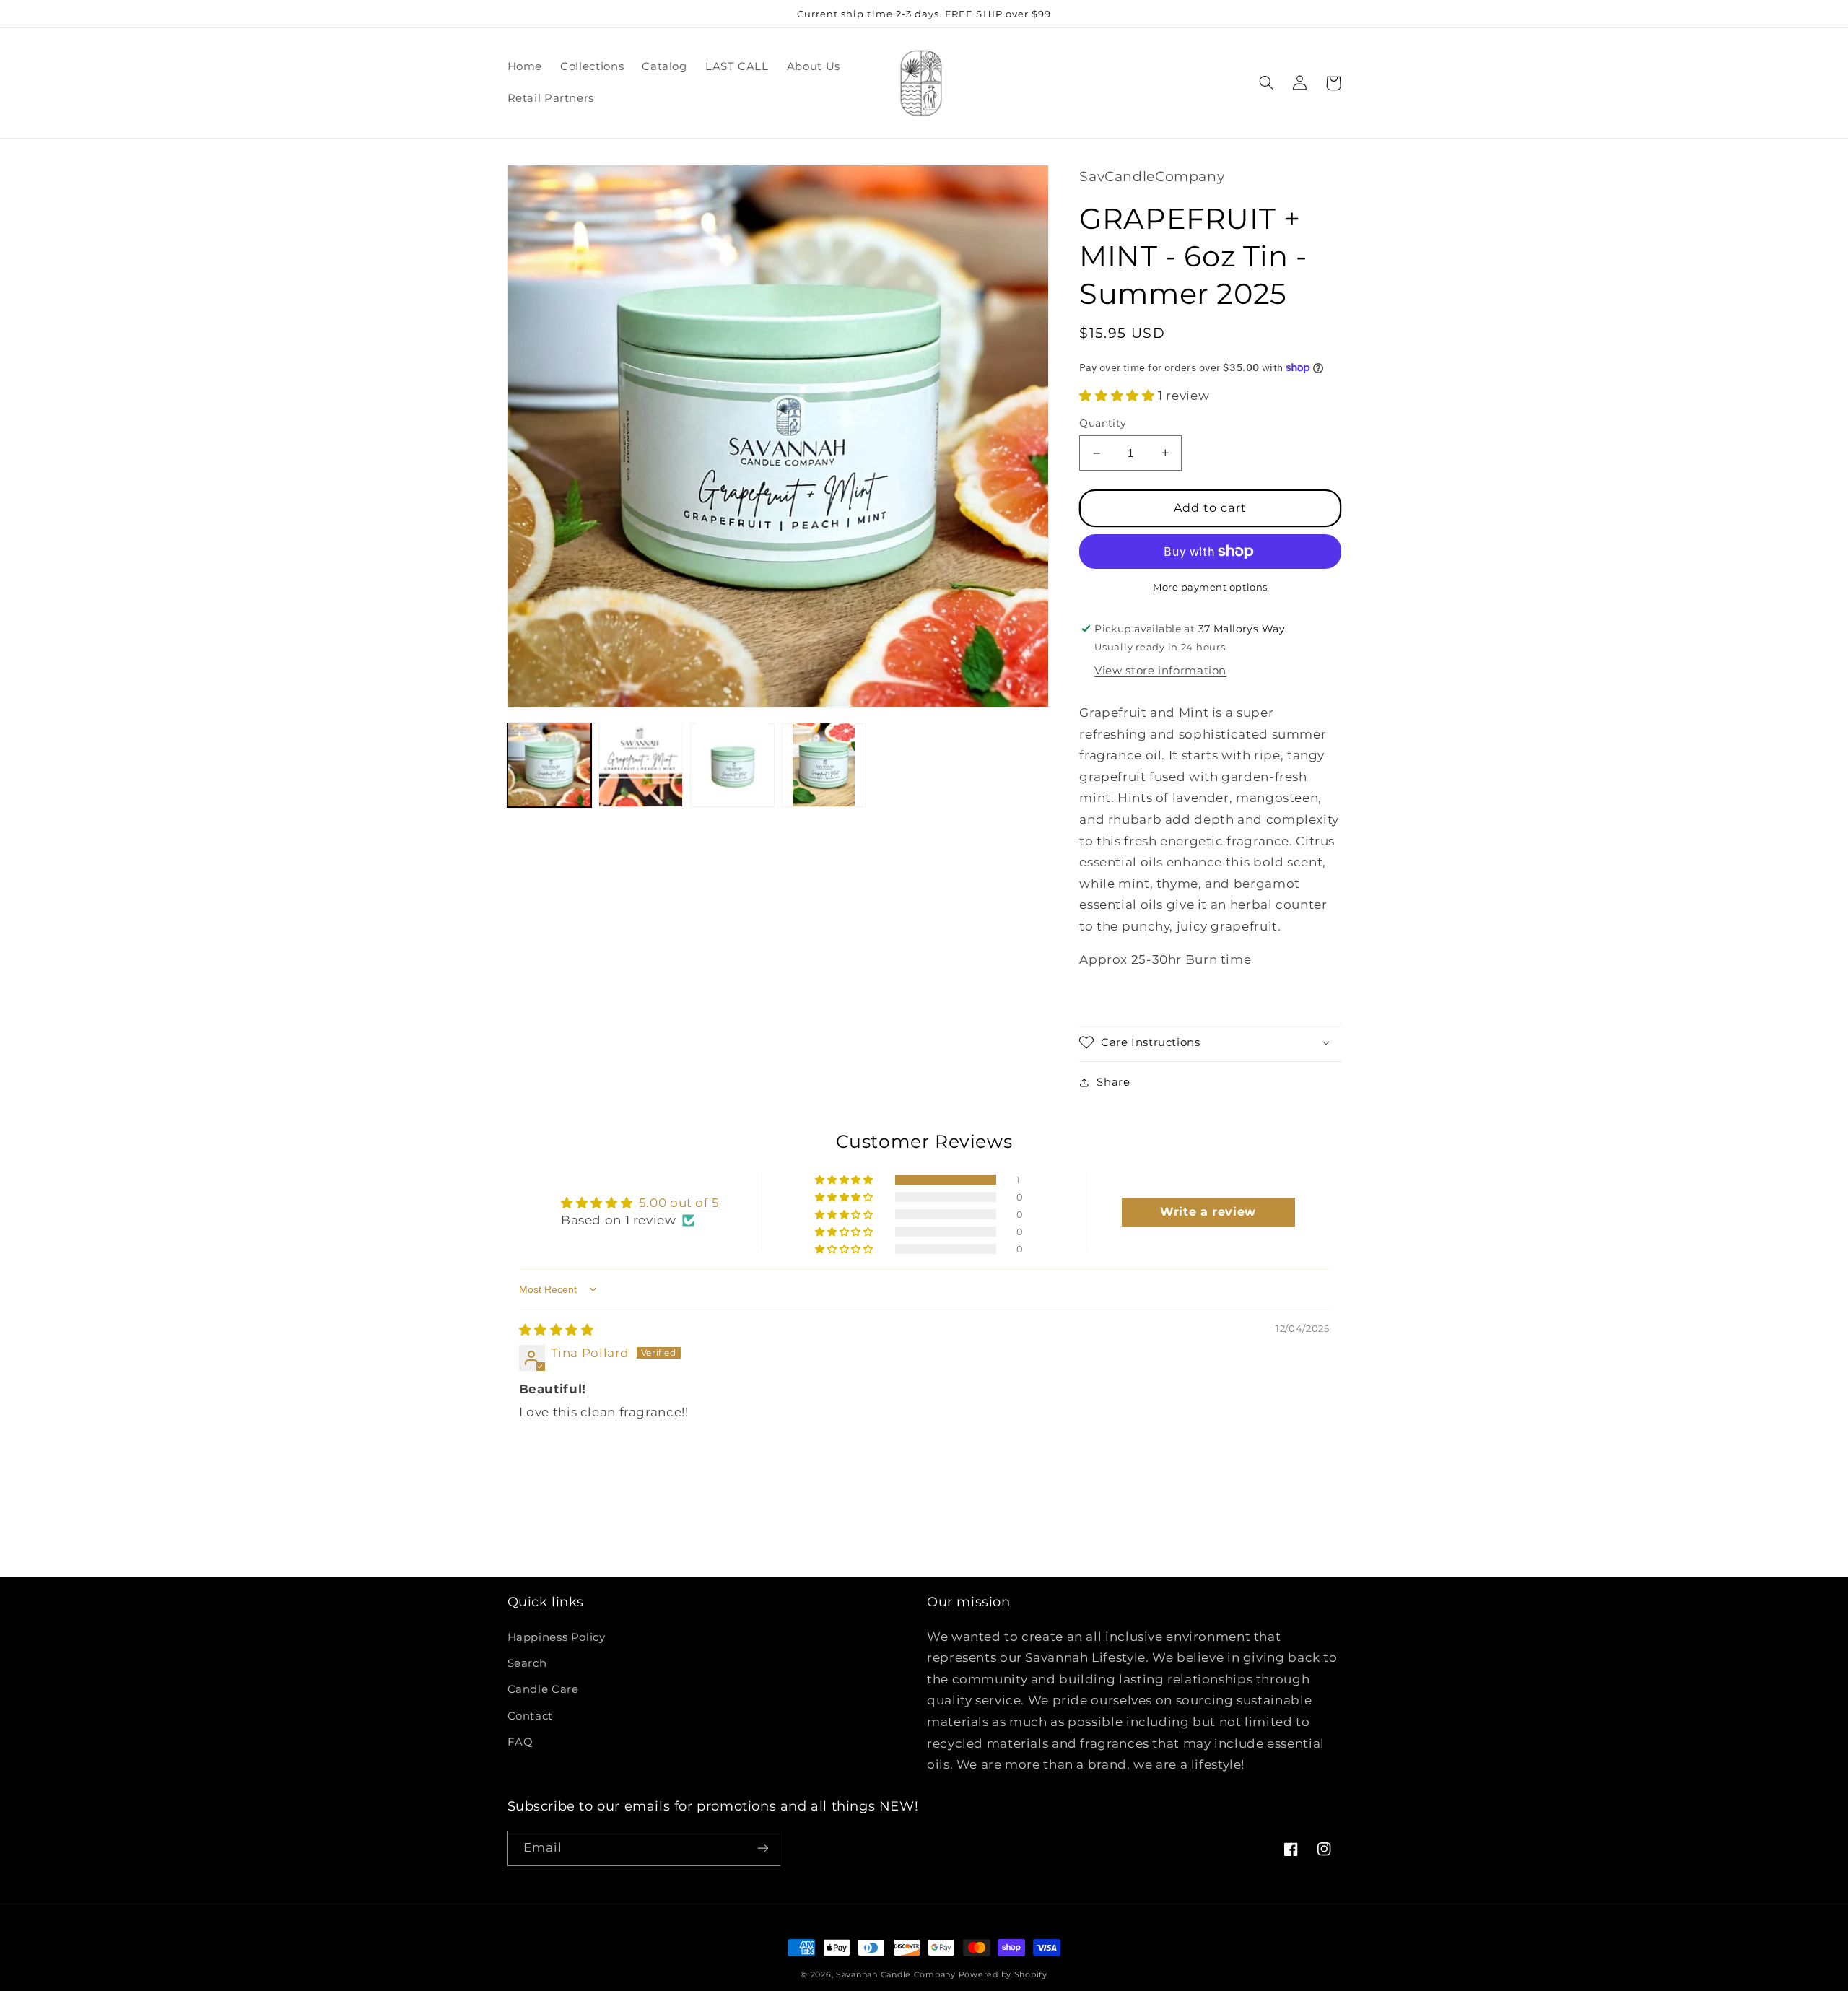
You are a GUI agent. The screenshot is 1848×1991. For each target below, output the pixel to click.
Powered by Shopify (1003, 1975)
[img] (557, 1330)
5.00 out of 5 (679, 1203)
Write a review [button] (1208, 1212)
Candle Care (543, 1689)
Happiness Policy (557, 1637)
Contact (530, 1716)
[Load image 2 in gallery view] (640, 764)
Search (527, 1663)
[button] (1267, 83)
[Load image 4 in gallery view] (824, 764)
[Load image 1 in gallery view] (549, 764)
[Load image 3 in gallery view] (732, 764)
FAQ (520, 1742)
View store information (1160, 671)
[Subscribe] (762, 1848)
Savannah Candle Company (896, 1975)
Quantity (1103, 423)
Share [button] (1113, 1082)
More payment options (1210, 587)
